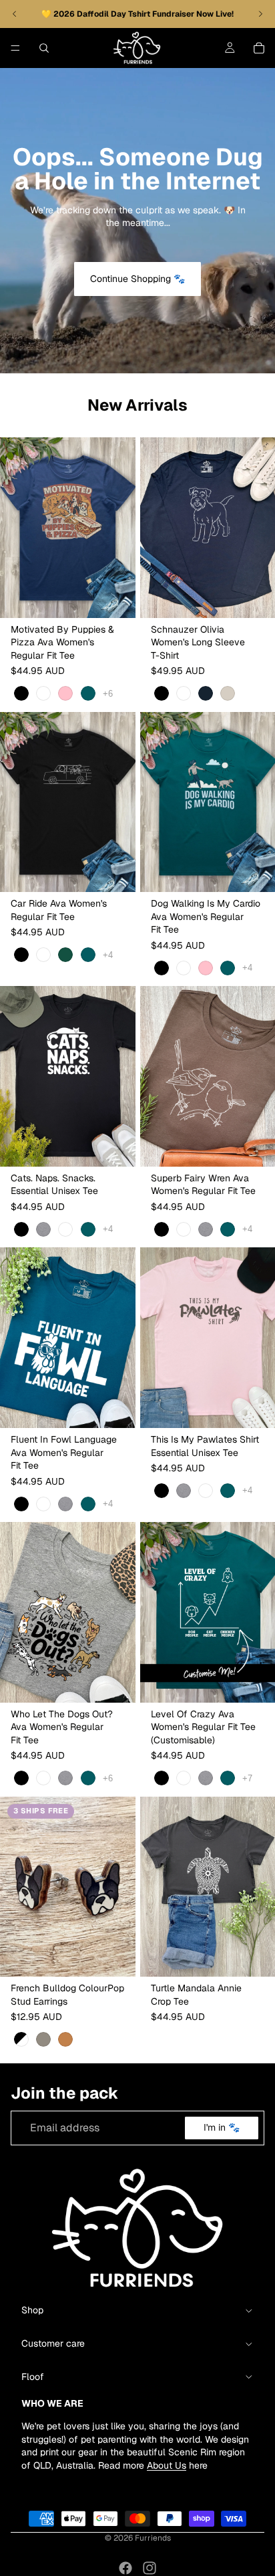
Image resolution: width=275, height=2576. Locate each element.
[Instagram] (150, 2568)
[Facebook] (125, 2568)
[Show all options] (108, 694)
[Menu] (15, 48)
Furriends (153, 2538)
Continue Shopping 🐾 (137, 279)
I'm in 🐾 (222, 2127)
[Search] (44, 48)
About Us (167, 2465)
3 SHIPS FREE (41, 1811)
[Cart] (259, 48)
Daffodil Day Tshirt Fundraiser (136, 14)
